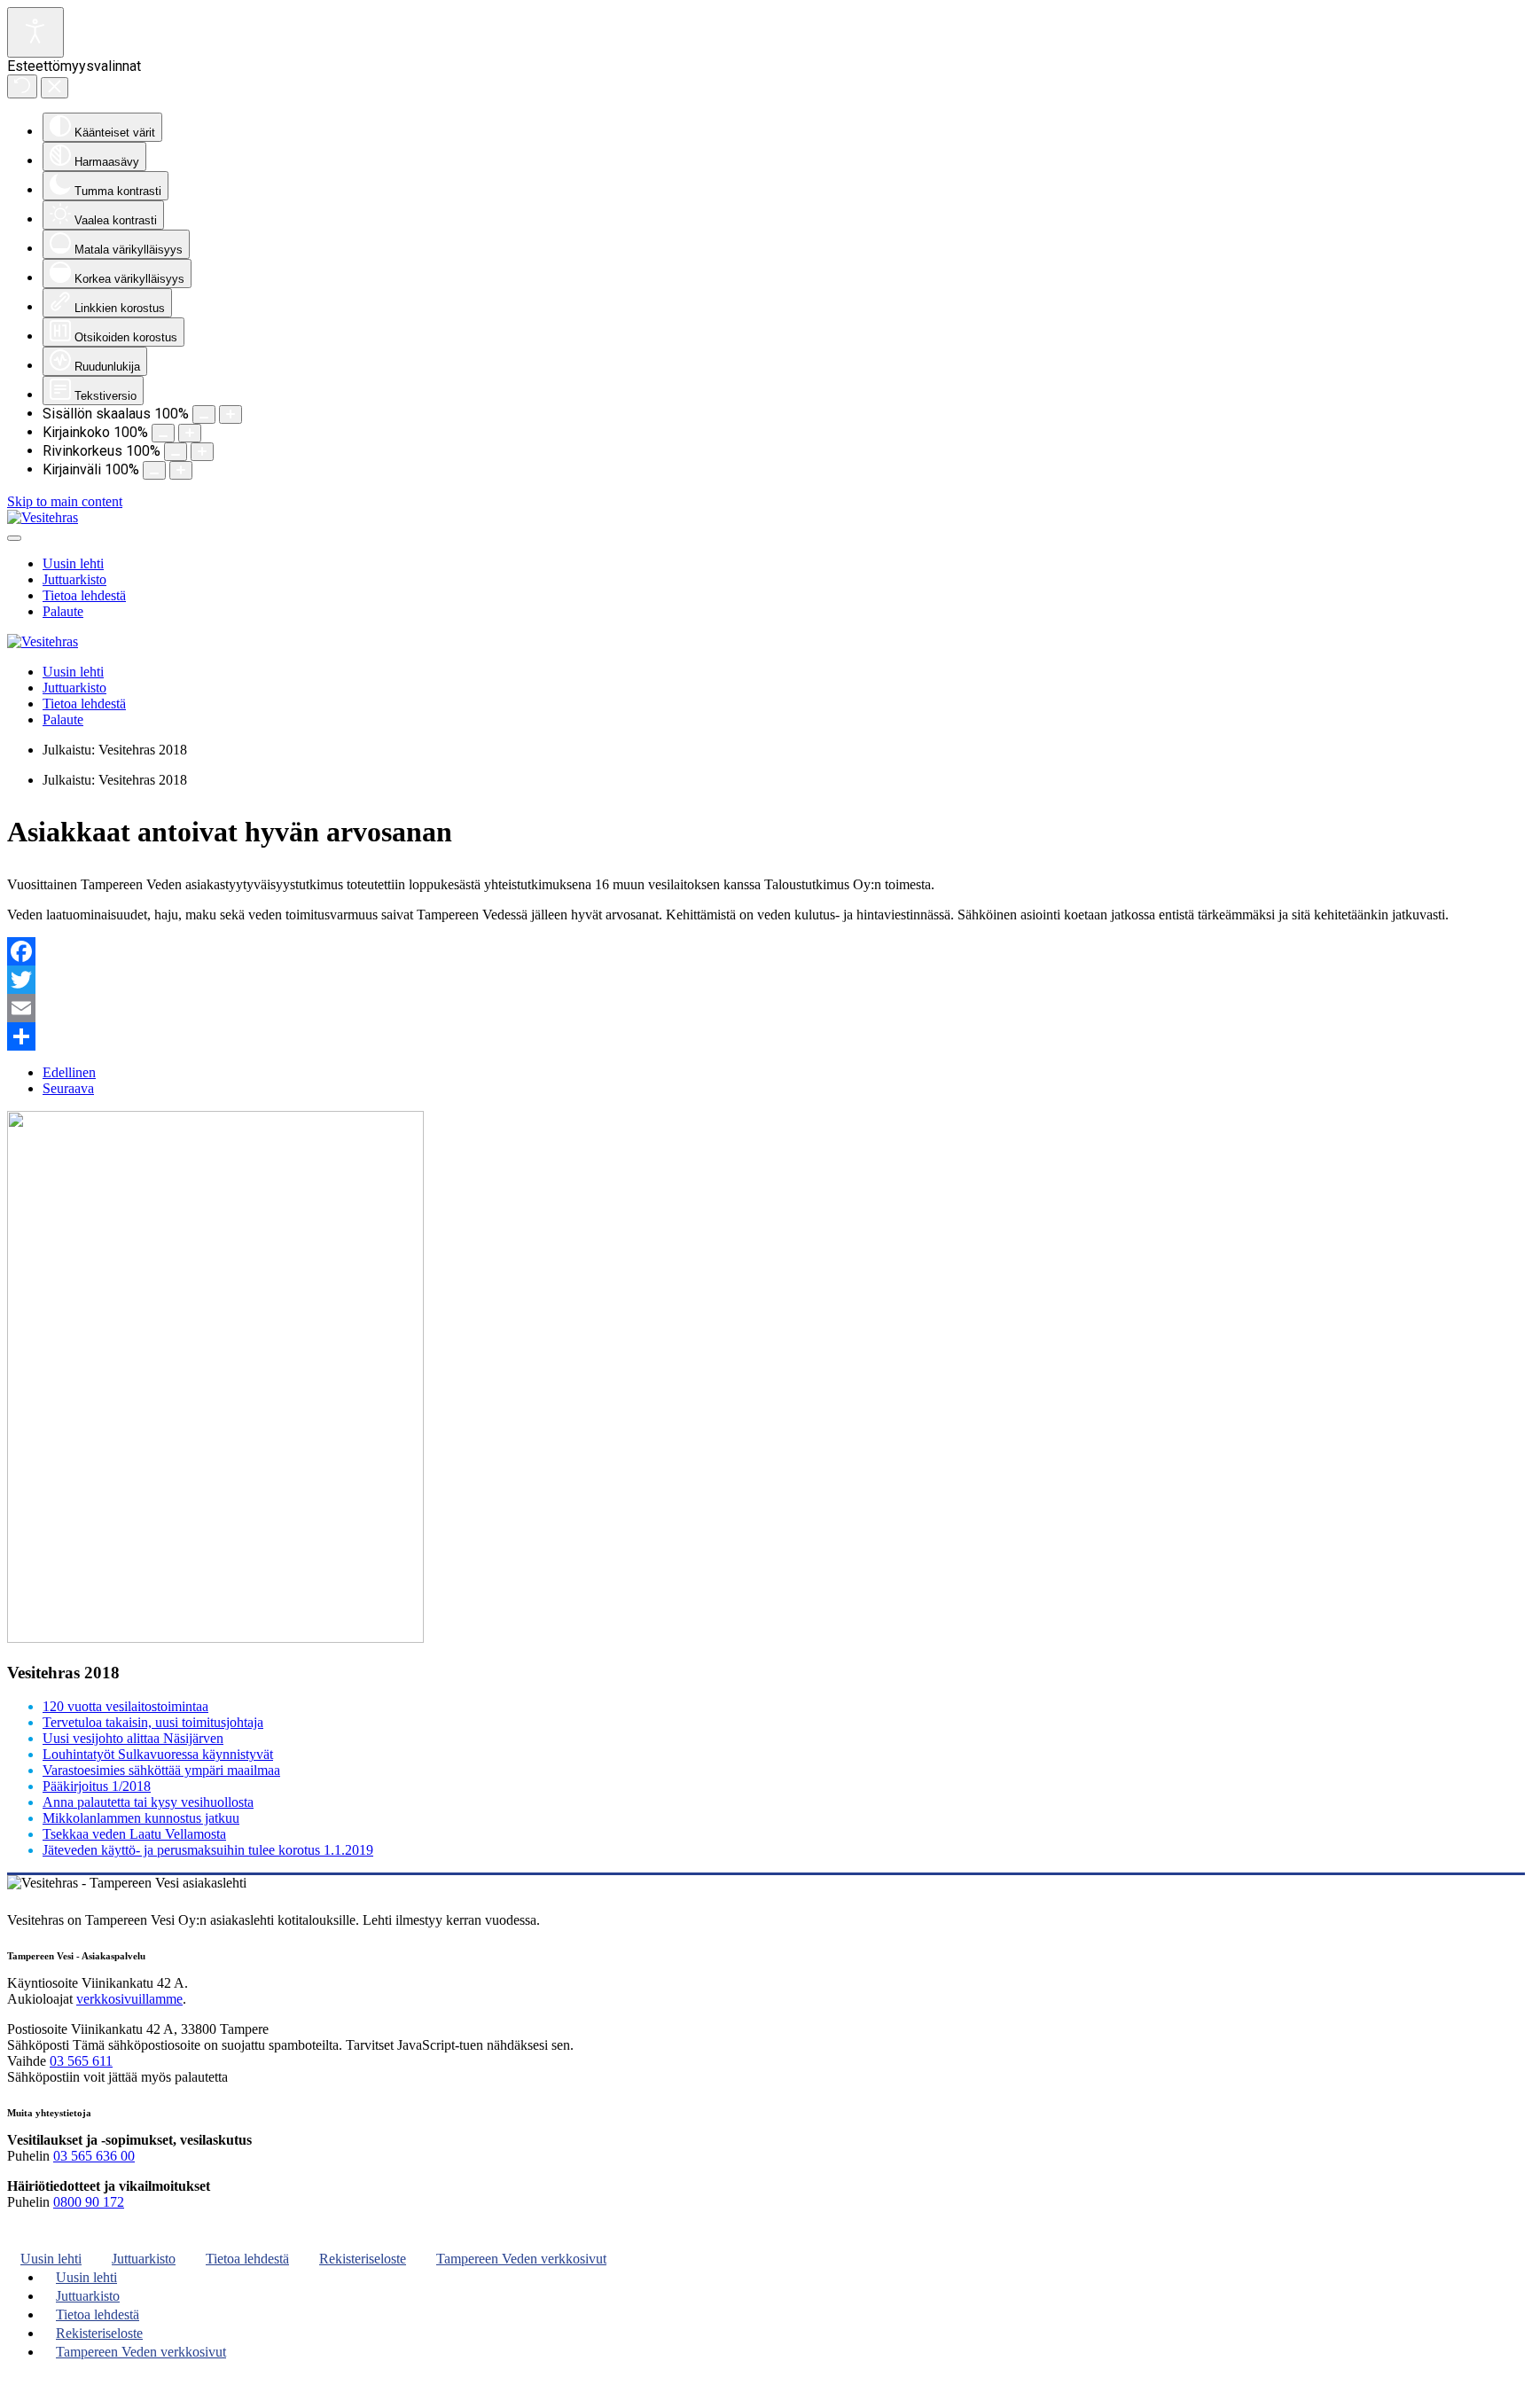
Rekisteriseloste (363, 2259)
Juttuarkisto (74, 579)
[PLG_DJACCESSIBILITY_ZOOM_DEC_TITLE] (204, 414)
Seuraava (68, 1088)
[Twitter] (766, 980)
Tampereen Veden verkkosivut (521, 2259)
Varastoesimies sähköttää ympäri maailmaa (161, 1770)
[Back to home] (43, 517)
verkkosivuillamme (129, 1999)
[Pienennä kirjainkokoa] (163, 433)
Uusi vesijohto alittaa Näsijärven (133, 1738)
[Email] (766, 1008)
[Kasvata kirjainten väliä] (181, 470)
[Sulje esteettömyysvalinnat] (55, 88)
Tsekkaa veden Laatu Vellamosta (134, 1834)
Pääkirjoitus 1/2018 (97, 1786)
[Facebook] (766, 951)
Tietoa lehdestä (84, 595)
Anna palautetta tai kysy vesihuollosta (148, 1802)
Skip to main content (65, 501)
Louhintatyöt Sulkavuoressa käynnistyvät (158, 1754)
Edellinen (69, 1072)
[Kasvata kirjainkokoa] (190, 433)
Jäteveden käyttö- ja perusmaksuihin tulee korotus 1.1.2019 (208, 1850)
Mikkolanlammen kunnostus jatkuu (141, 1818)
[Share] (766, 1036)
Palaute (63, 611)
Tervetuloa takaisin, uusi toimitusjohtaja (153, 1722)
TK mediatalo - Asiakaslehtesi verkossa (101, 2394)
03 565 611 (81, 2061)
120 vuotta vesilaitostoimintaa (125, 1706)
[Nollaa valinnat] (22, 86)
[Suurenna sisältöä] (231, 414)
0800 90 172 (89, 2202)
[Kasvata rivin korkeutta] (202, 452)
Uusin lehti (73, 563)
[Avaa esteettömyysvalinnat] (35, 32)
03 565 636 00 (94, 2156)
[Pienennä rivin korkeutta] (176, 452)
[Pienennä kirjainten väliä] (154, 470)
